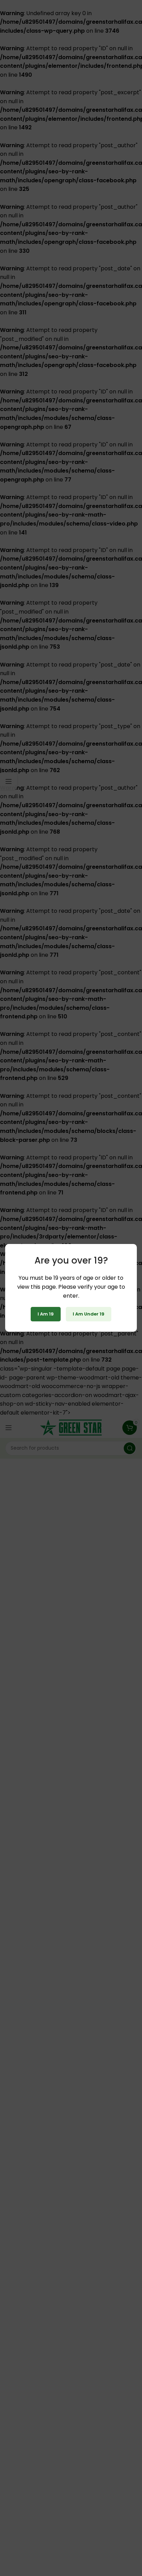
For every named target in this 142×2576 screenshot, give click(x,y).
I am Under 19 (89, 1314)
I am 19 (46, 1314)
